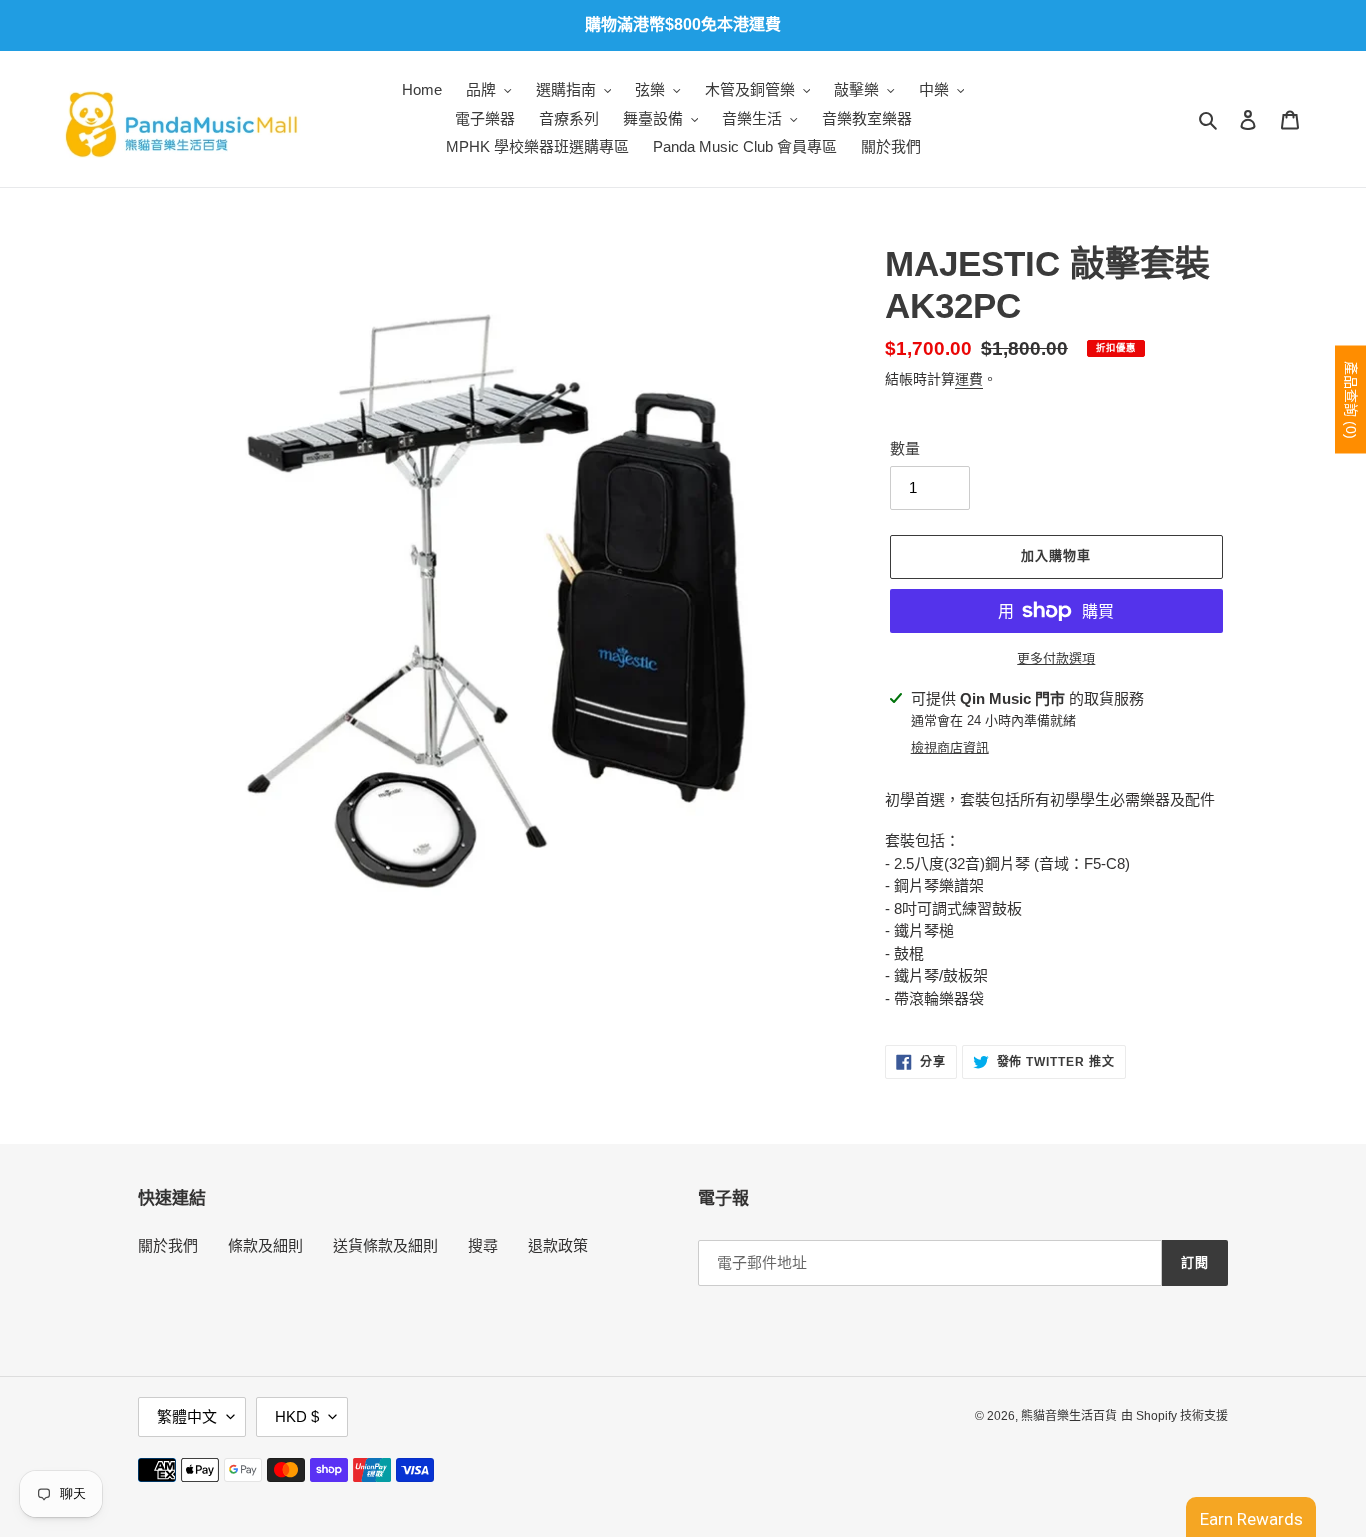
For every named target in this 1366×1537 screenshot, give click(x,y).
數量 (905, 448)
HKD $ (297, 1416)
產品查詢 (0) (1351, 400)
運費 (969, 379)
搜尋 (483, 1245)
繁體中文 (187, 1416)
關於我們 (168, 1245)
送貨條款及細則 (385, 1245)
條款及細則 (265, 1245)
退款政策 (558, 1245)
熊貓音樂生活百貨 (1069, 1416)
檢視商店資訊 (950, 747)
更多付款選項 (1056, 658)
